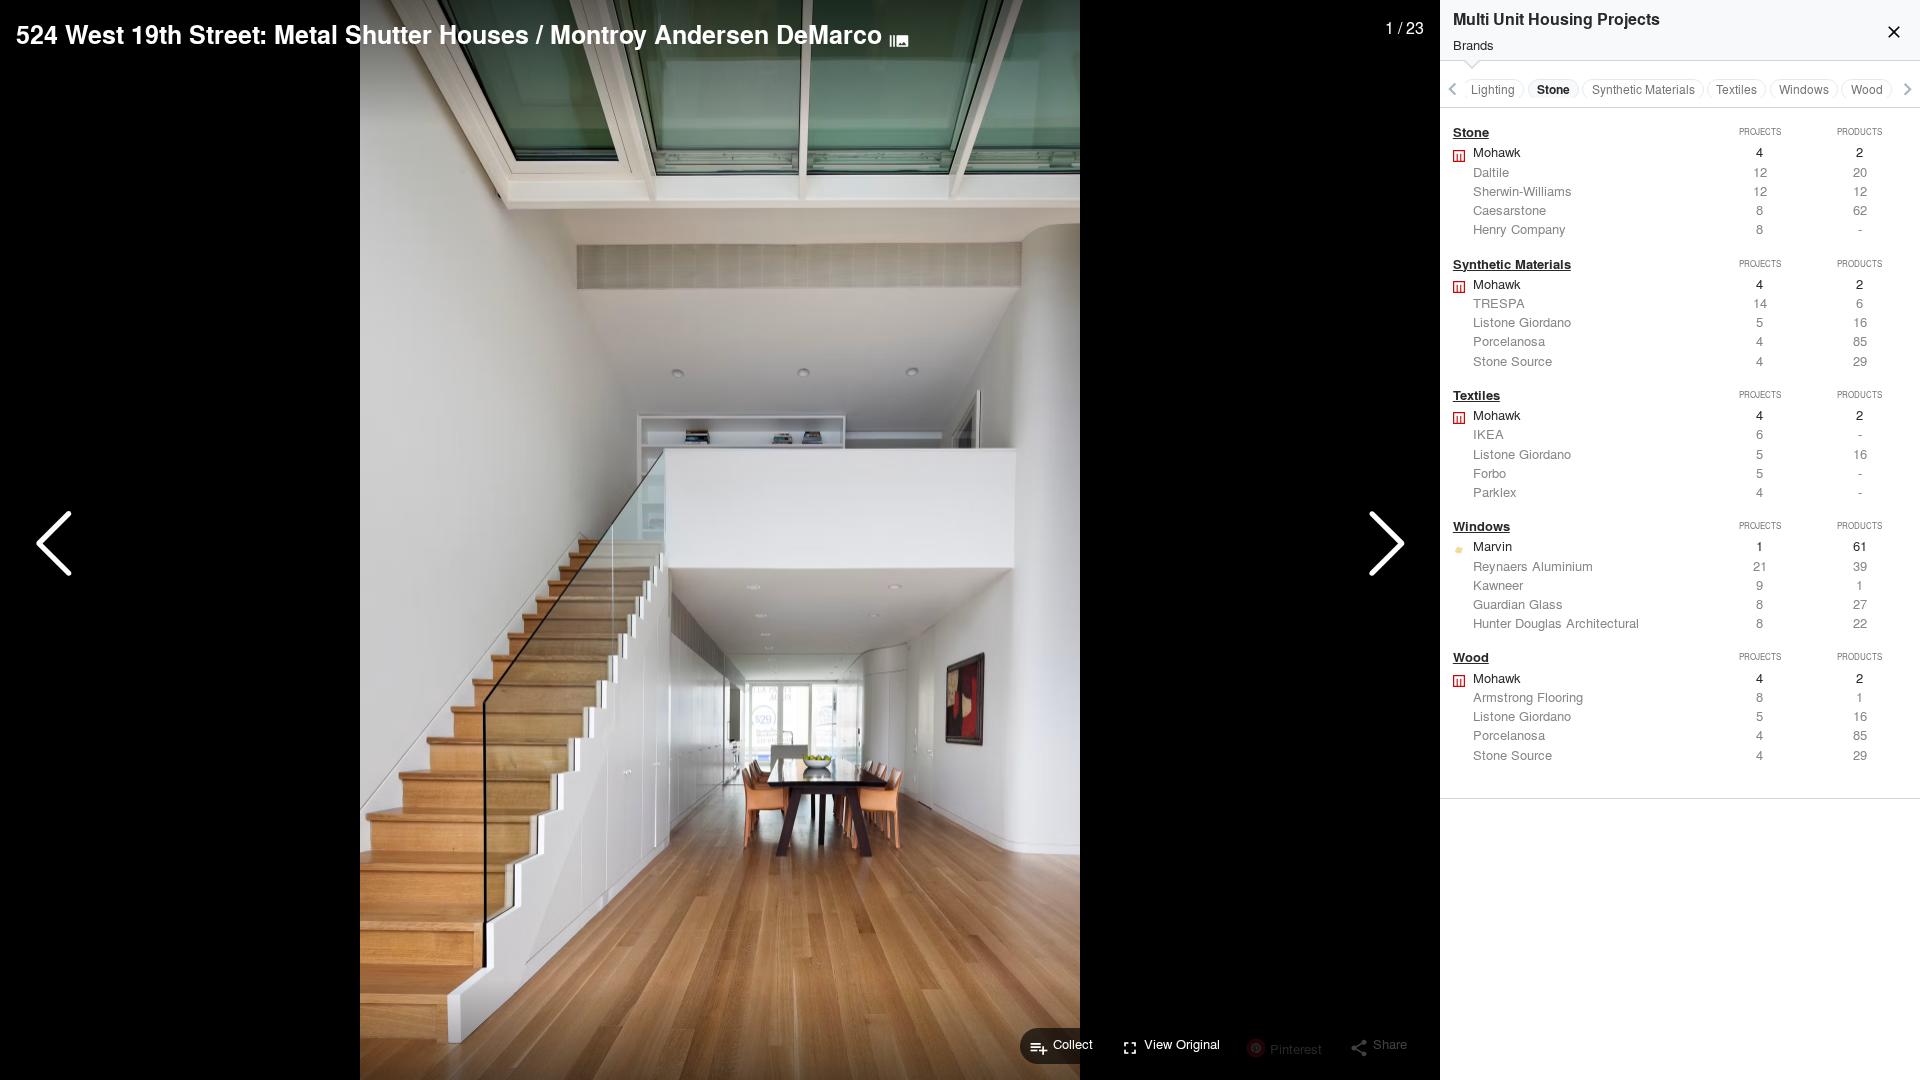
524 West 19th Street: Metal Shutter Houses (272, 34)
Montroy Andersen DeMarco (716, 34)
